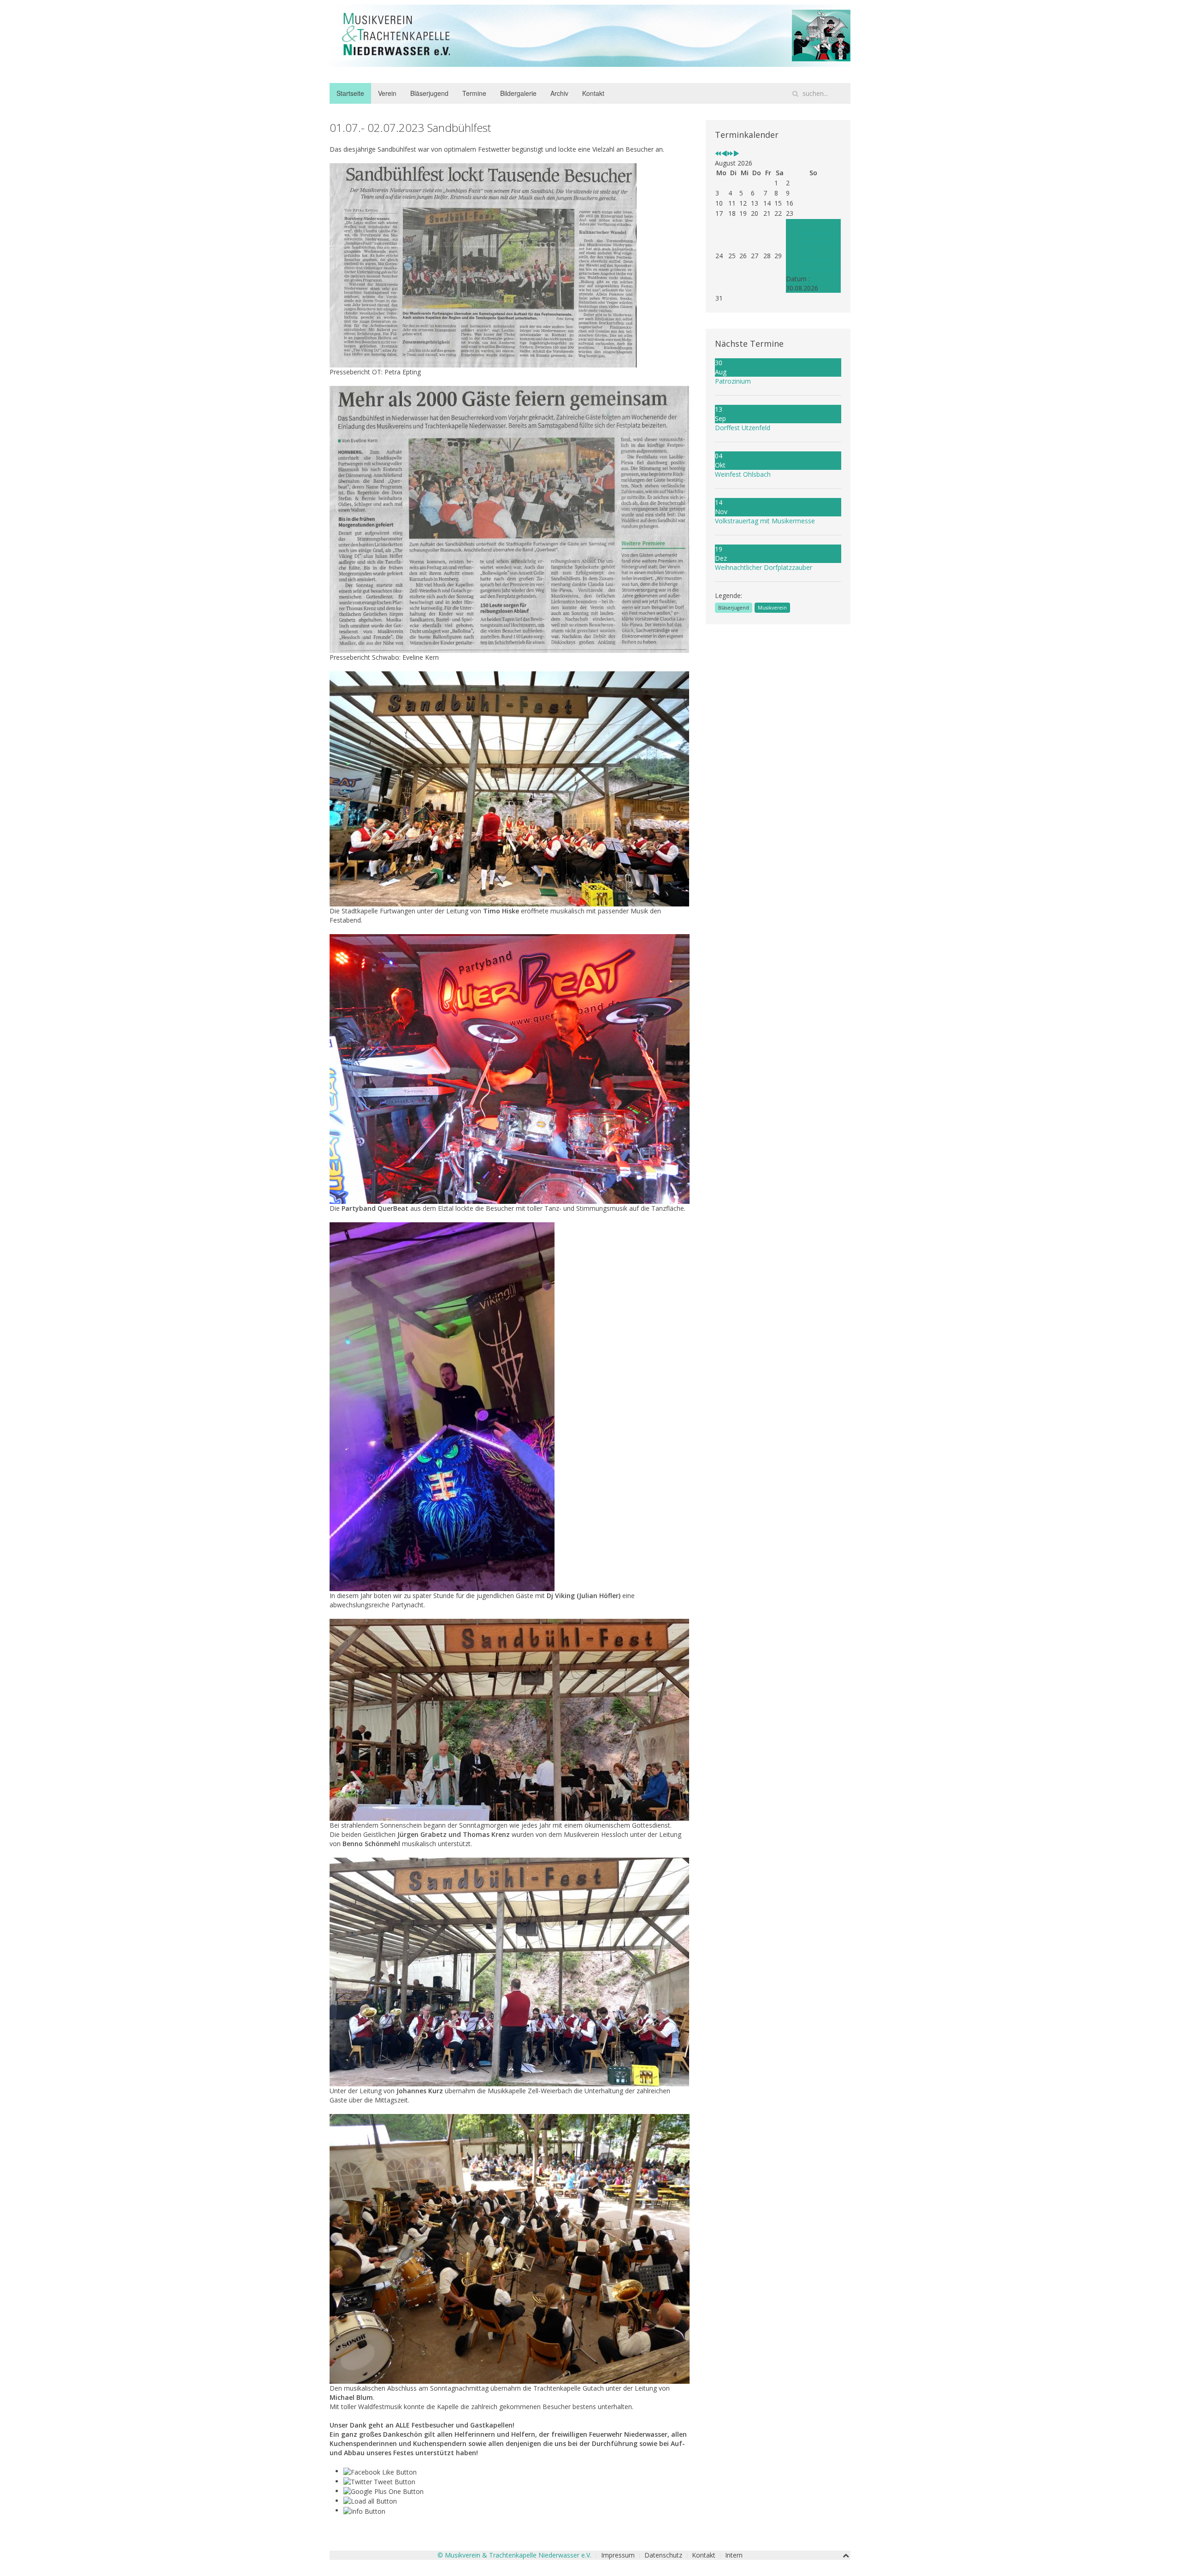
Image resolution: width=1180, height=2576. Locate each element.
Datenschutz (663, 2555)
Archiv (559, 93)
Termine (474, 93)
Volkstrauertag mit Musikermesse (765, 521)
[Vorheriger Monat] (724, 154)
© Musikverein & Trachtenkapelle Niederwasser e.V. (514, 2555)
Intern (734, 2555)
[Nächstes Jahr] (730, 154)
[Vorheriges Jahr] (718, 154)
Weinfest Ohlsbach (743, 474)
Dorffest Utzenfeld (743, 428)
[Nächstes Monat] (736, 154)
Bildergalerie (518, 93)
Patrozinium (733, 381)
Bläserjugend (429, 93)
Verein (387, 93)
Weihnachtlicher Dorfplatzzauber (764, 567)
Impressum (618, 2555)
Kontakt (593, 93)
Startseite (350, 93)
